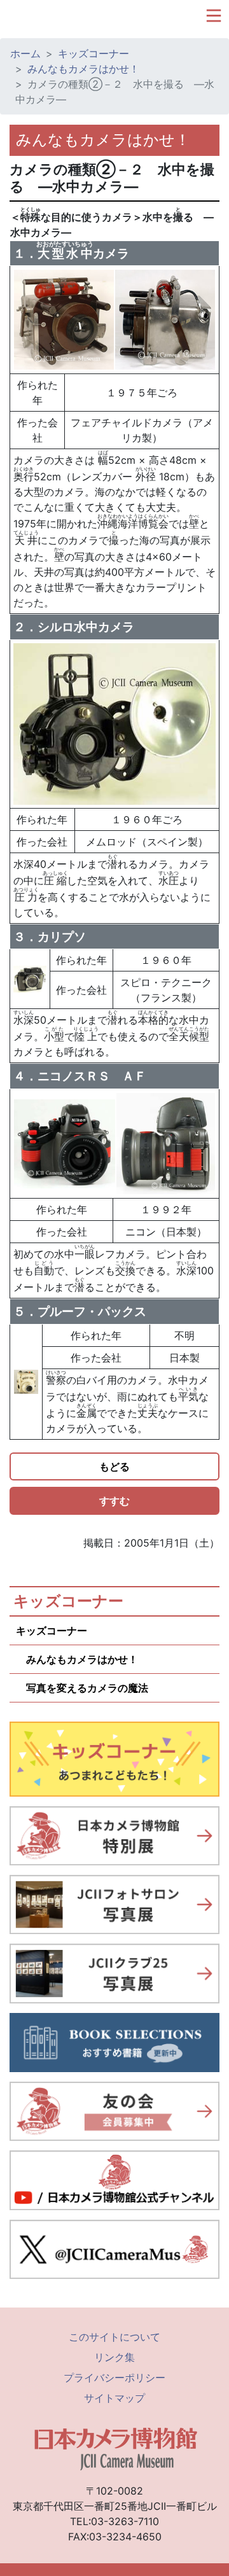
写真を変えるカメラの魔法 (82, 1688)
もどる (114, 1466)
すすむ (114, 1501)
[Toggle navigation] (214, 16)
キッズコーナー (94, 53)
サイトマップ (114, 2398)
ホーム (25, 53)
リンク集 (114, 2357)
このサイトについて (114, 2337)
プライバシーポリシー (114, 2378)
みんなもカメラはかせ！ (83, 69)
